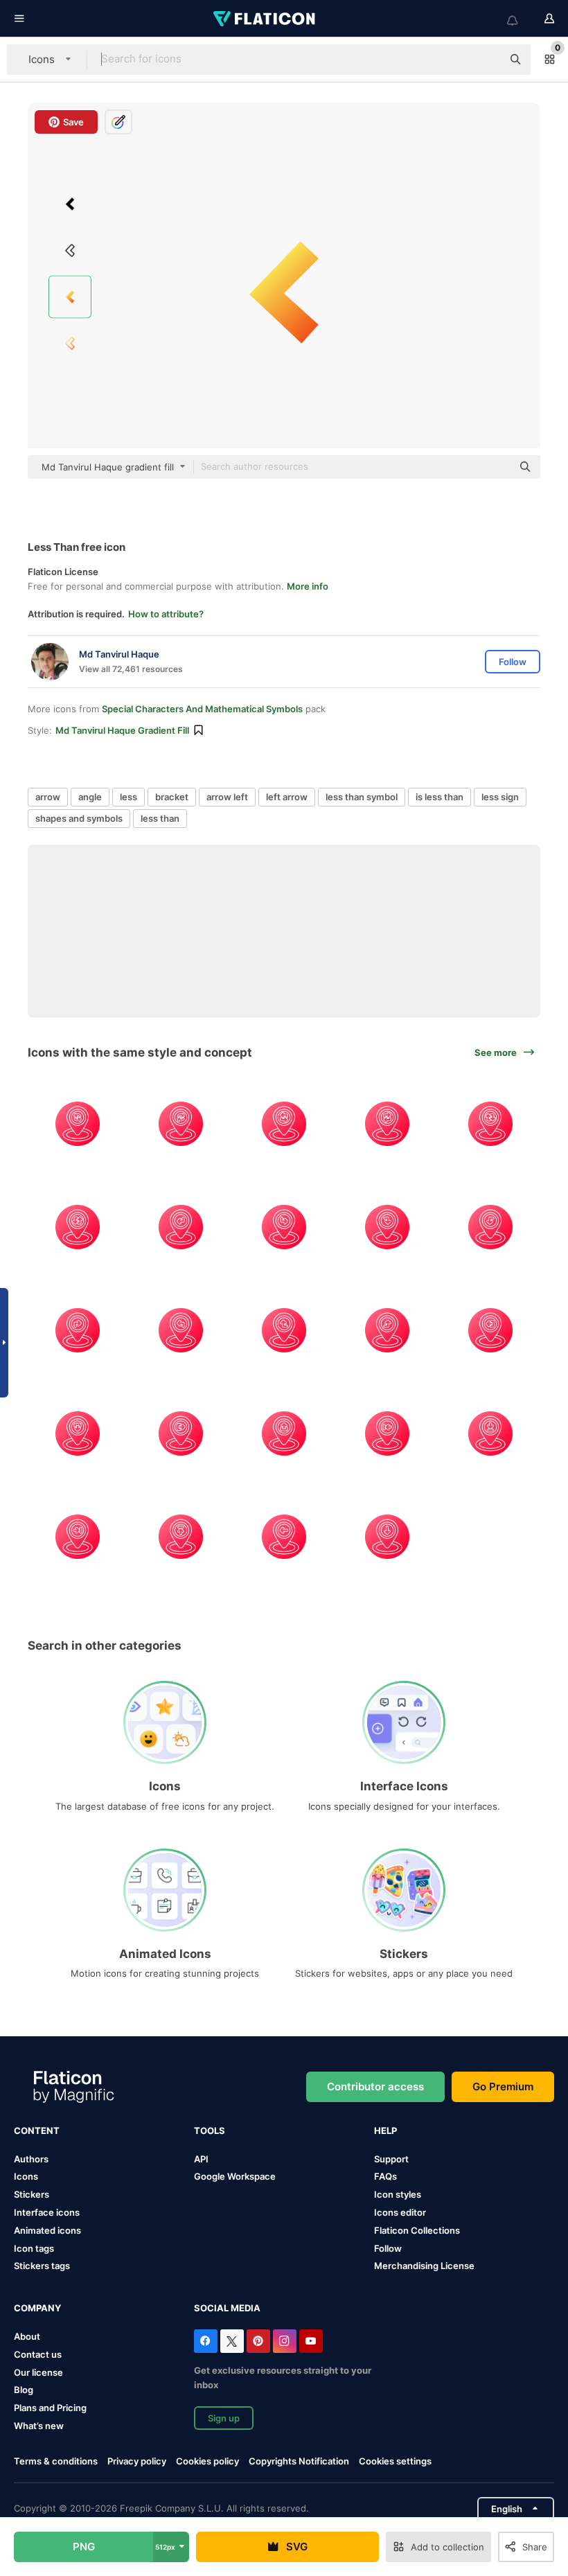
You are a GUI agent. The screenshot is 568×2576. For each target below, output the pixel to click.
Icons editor (400, 2212)
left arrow (287, 797)
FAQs (385, 2176)
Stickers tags (42, 2266)
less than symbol (362, 797)
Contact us (38, 2354)
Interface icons (47, 2212)
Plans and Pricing (50, 2408)
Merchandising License (424, 2266)
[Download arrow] (78, 1433)
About (27, 2336)
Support (391, 2159)
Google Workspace (235, 2176)
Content (37, 2131)
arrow (48, 797)
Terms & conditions (56, 2461)
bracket (172, 797)
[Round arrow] (78, 1124)
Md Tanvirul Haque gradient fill (122, 730)
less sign (500, 797)
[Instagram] (285, 2341)
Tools (210, 2131)
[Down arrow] (387, 1227)
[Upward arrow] (284, 1433)
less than (160, 818)
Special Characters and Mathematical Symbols (202, 709)
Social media (227, 2308)
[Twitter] (232, 2341)
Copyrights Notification (299, 2461)
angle (90, 797)
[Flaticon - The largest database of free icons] (265, 19)
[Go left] (181, 1227)
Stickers (32, 2194)
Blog (24, 2390)
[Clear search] (485, 60)
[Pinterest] (258, 2341)
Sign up (224, 2418)
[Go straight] (284, 1330)
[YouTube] (311, 2341)
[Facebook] (206, 2341)
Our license (38, 2372)
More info (308, 586)
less (128, 797)
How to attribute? (166, 614)
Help (385, 2131)
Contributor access (375, 2087)
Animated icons (47, 2230)
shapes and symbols (79, 818)
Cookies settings (395, 2461)
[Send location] (181, 1433)
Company (37, 2308)
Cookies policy (207, 2461)
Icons (26, 2176)
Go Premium (503, 2087)
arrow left (227, 797)
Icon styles (398, 2194)
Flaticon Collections (417, 2230)
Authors (31, 2159)
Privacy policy (137, 2461)
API (201, 2159)
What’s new (39, 2426)
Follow (388, 2248)
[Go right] (284, 1227)
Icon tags (34, 2248)
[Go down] (387, 1537)
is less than (440, 797)
